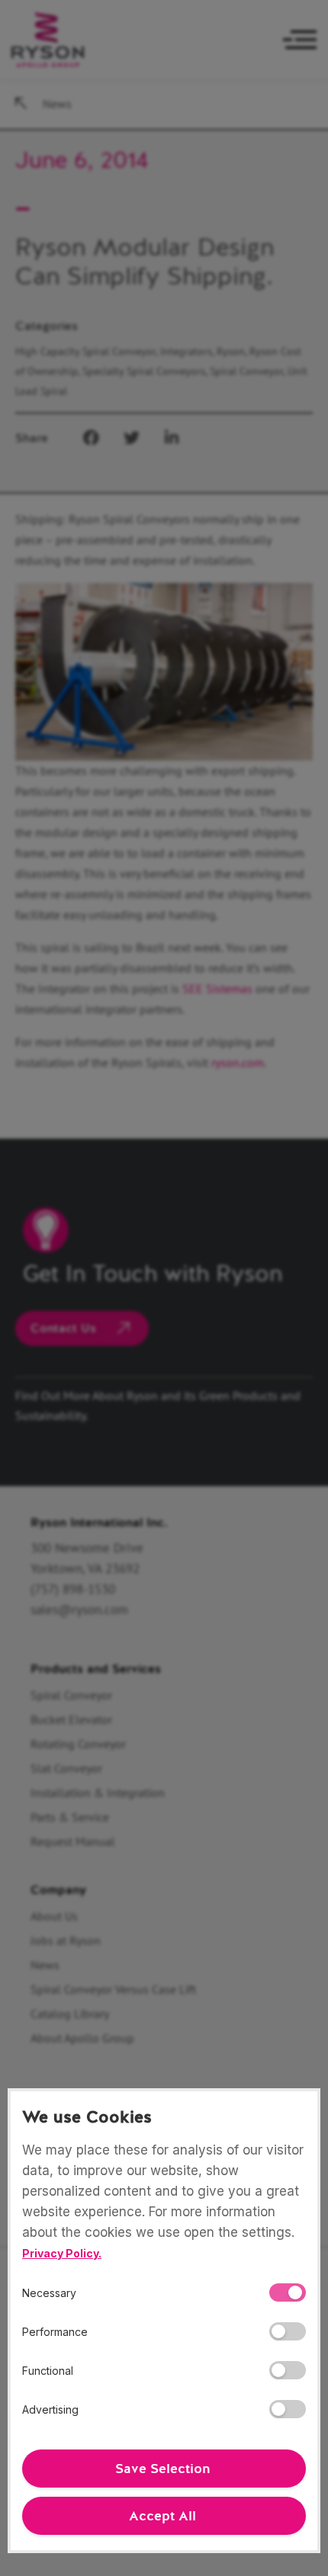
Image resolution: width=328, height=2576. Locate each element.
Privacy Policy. (62, 2253)
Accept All (162, 2516)
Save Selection (162, 2469)
